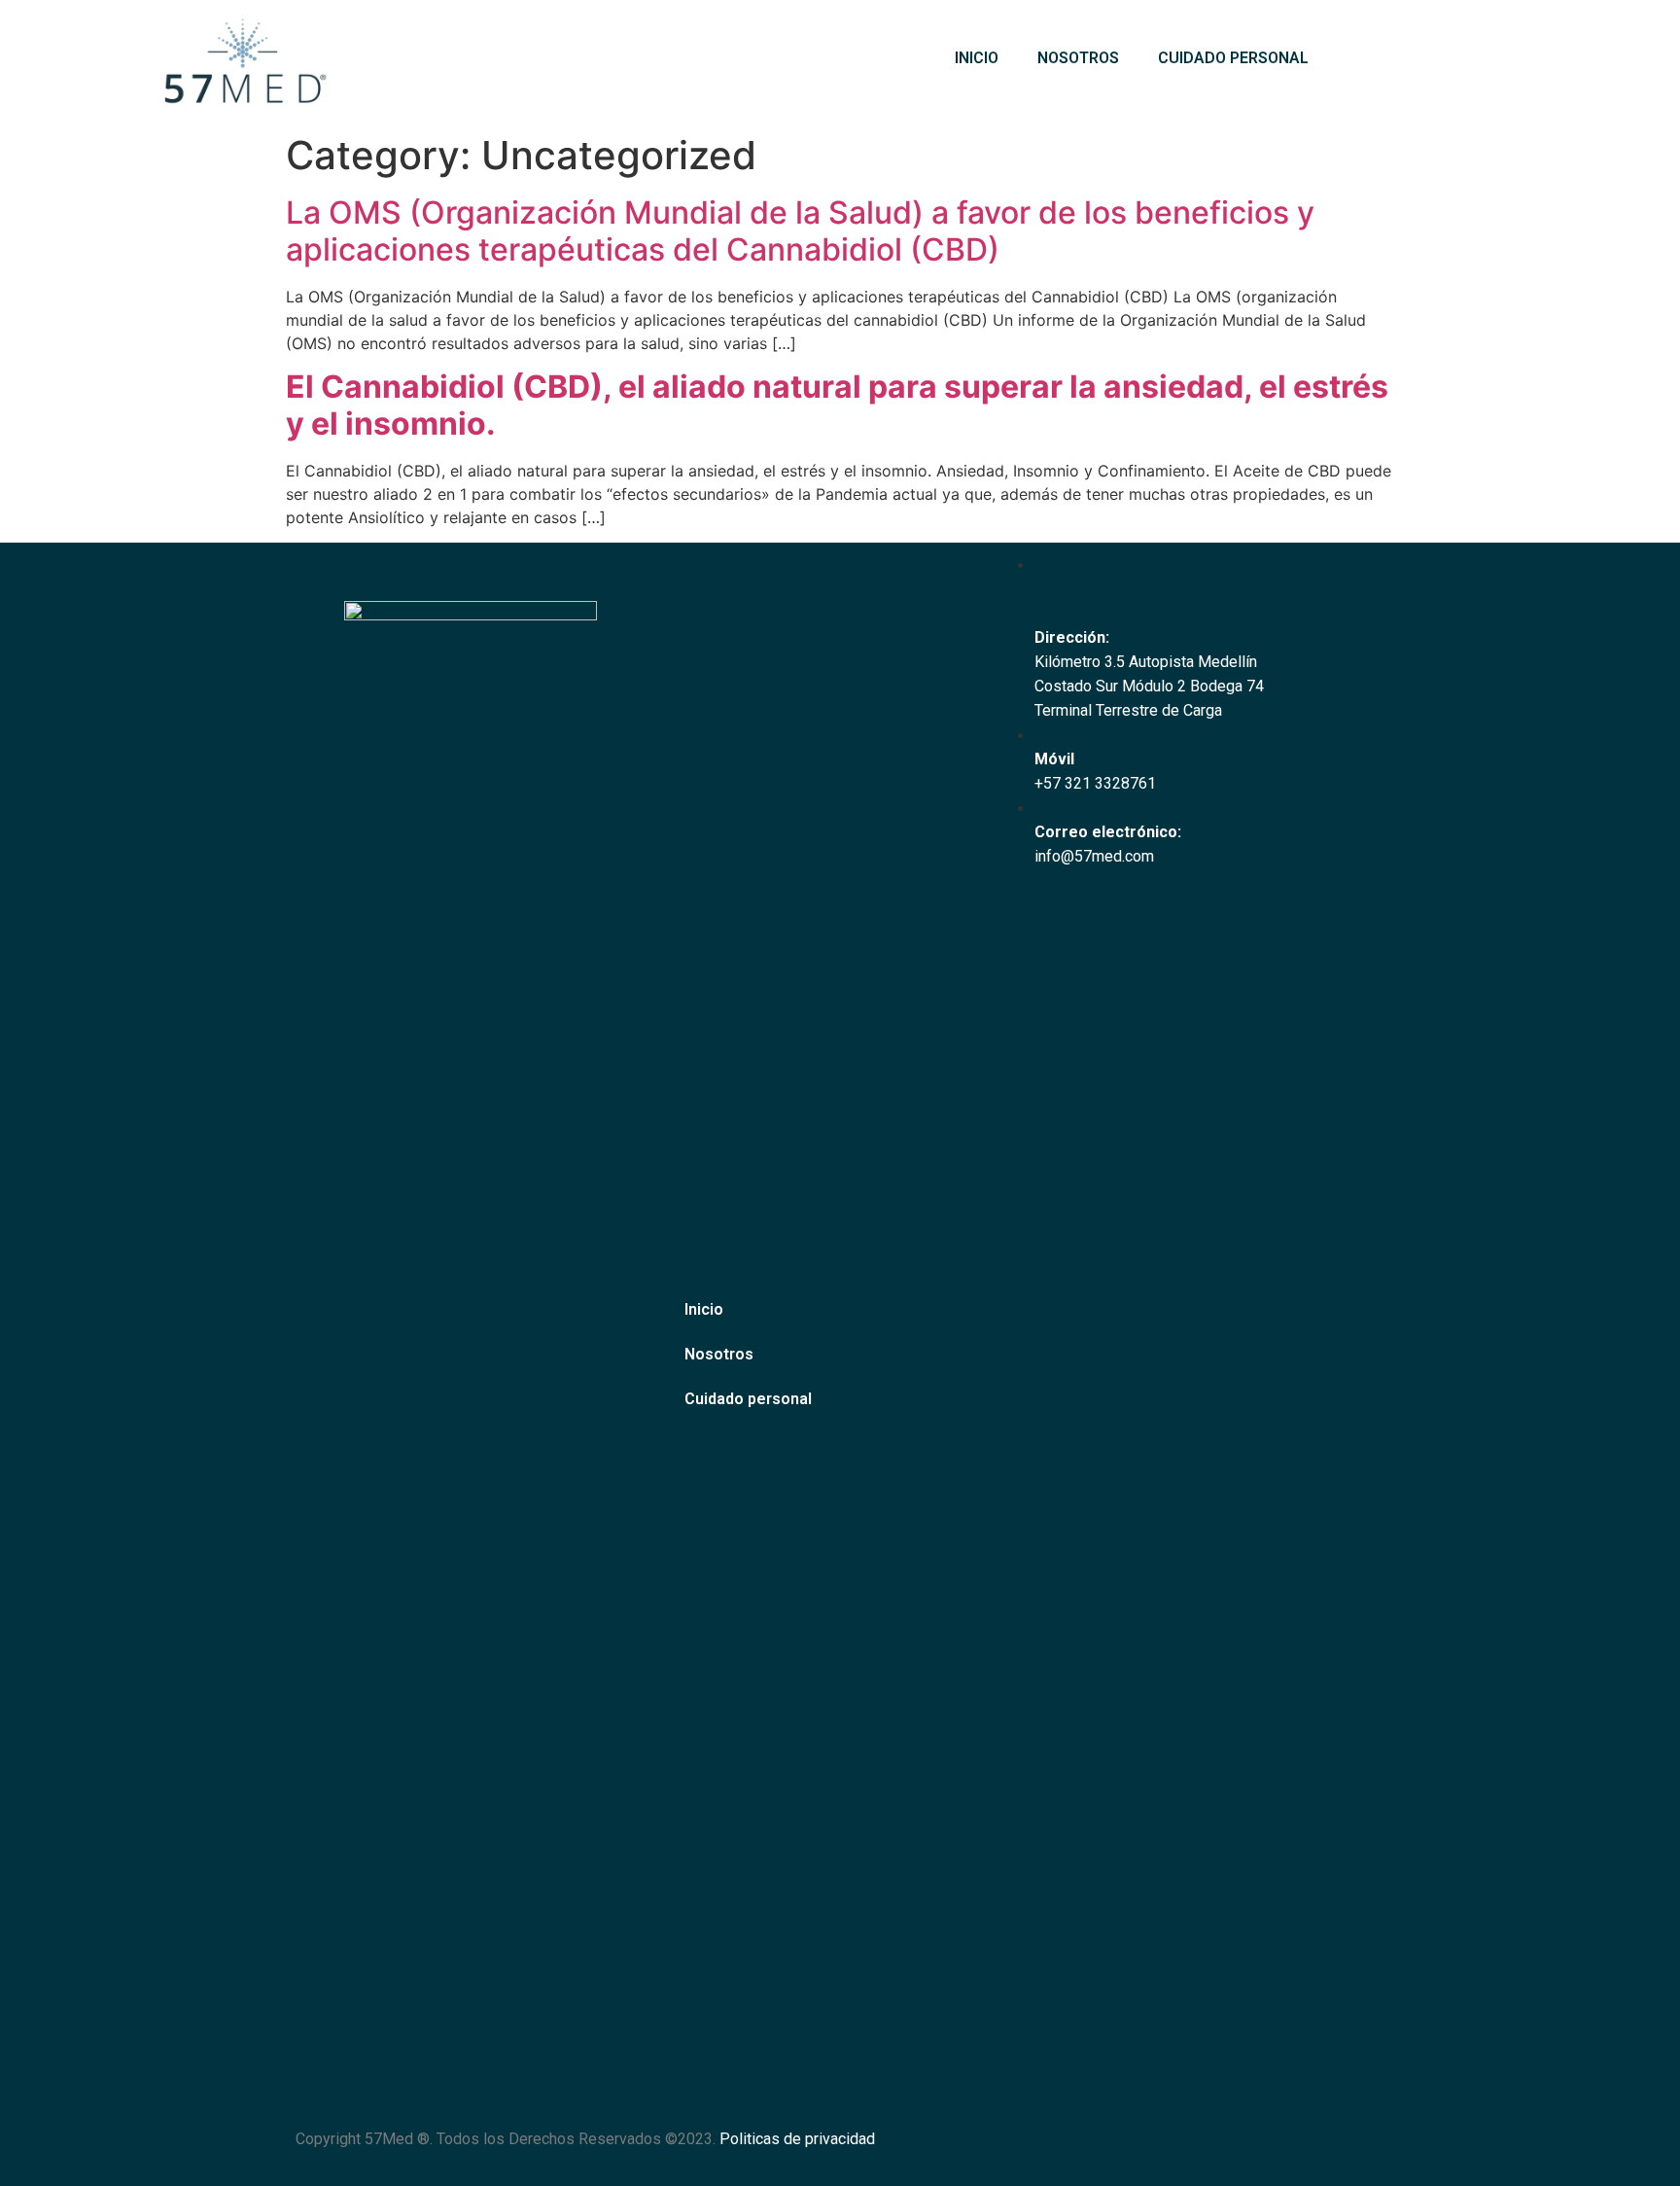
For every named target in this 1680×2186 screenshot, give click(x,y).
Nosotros (1078, 58)
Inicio (977, 58)
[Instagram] (1303, 2152)
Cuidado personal (1233, 58)
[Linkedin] (1356, 2152)
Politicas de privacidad (797, 2139)
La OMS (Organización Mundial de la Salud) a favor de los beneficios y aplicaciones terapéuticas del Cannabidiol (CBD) (800, 231)
